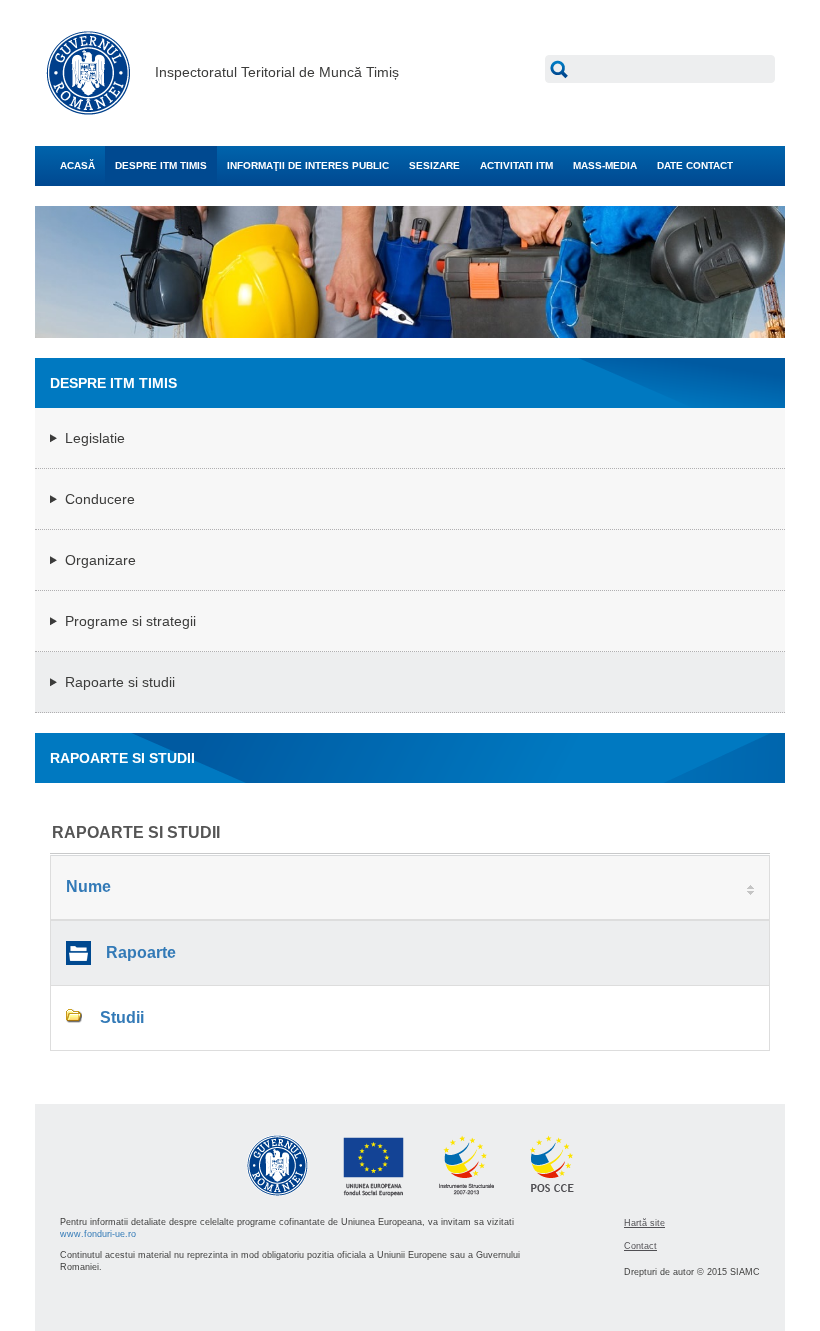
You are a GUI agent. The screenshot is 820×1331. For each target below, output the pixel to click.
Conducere (100, 499)
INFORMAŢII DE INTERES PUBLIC (308, 165)
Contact (640, 1246)
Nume (88, 886)
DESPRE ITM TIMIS (161, 165)
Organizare (100, 560)
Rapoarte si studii (120, 682)
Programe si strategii (130, 621)
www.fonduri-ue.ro (98, 1234)
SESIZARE (434, 165)
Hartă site (644, 1223)
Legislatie (95, 438)
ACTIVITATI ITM (516, 165)
